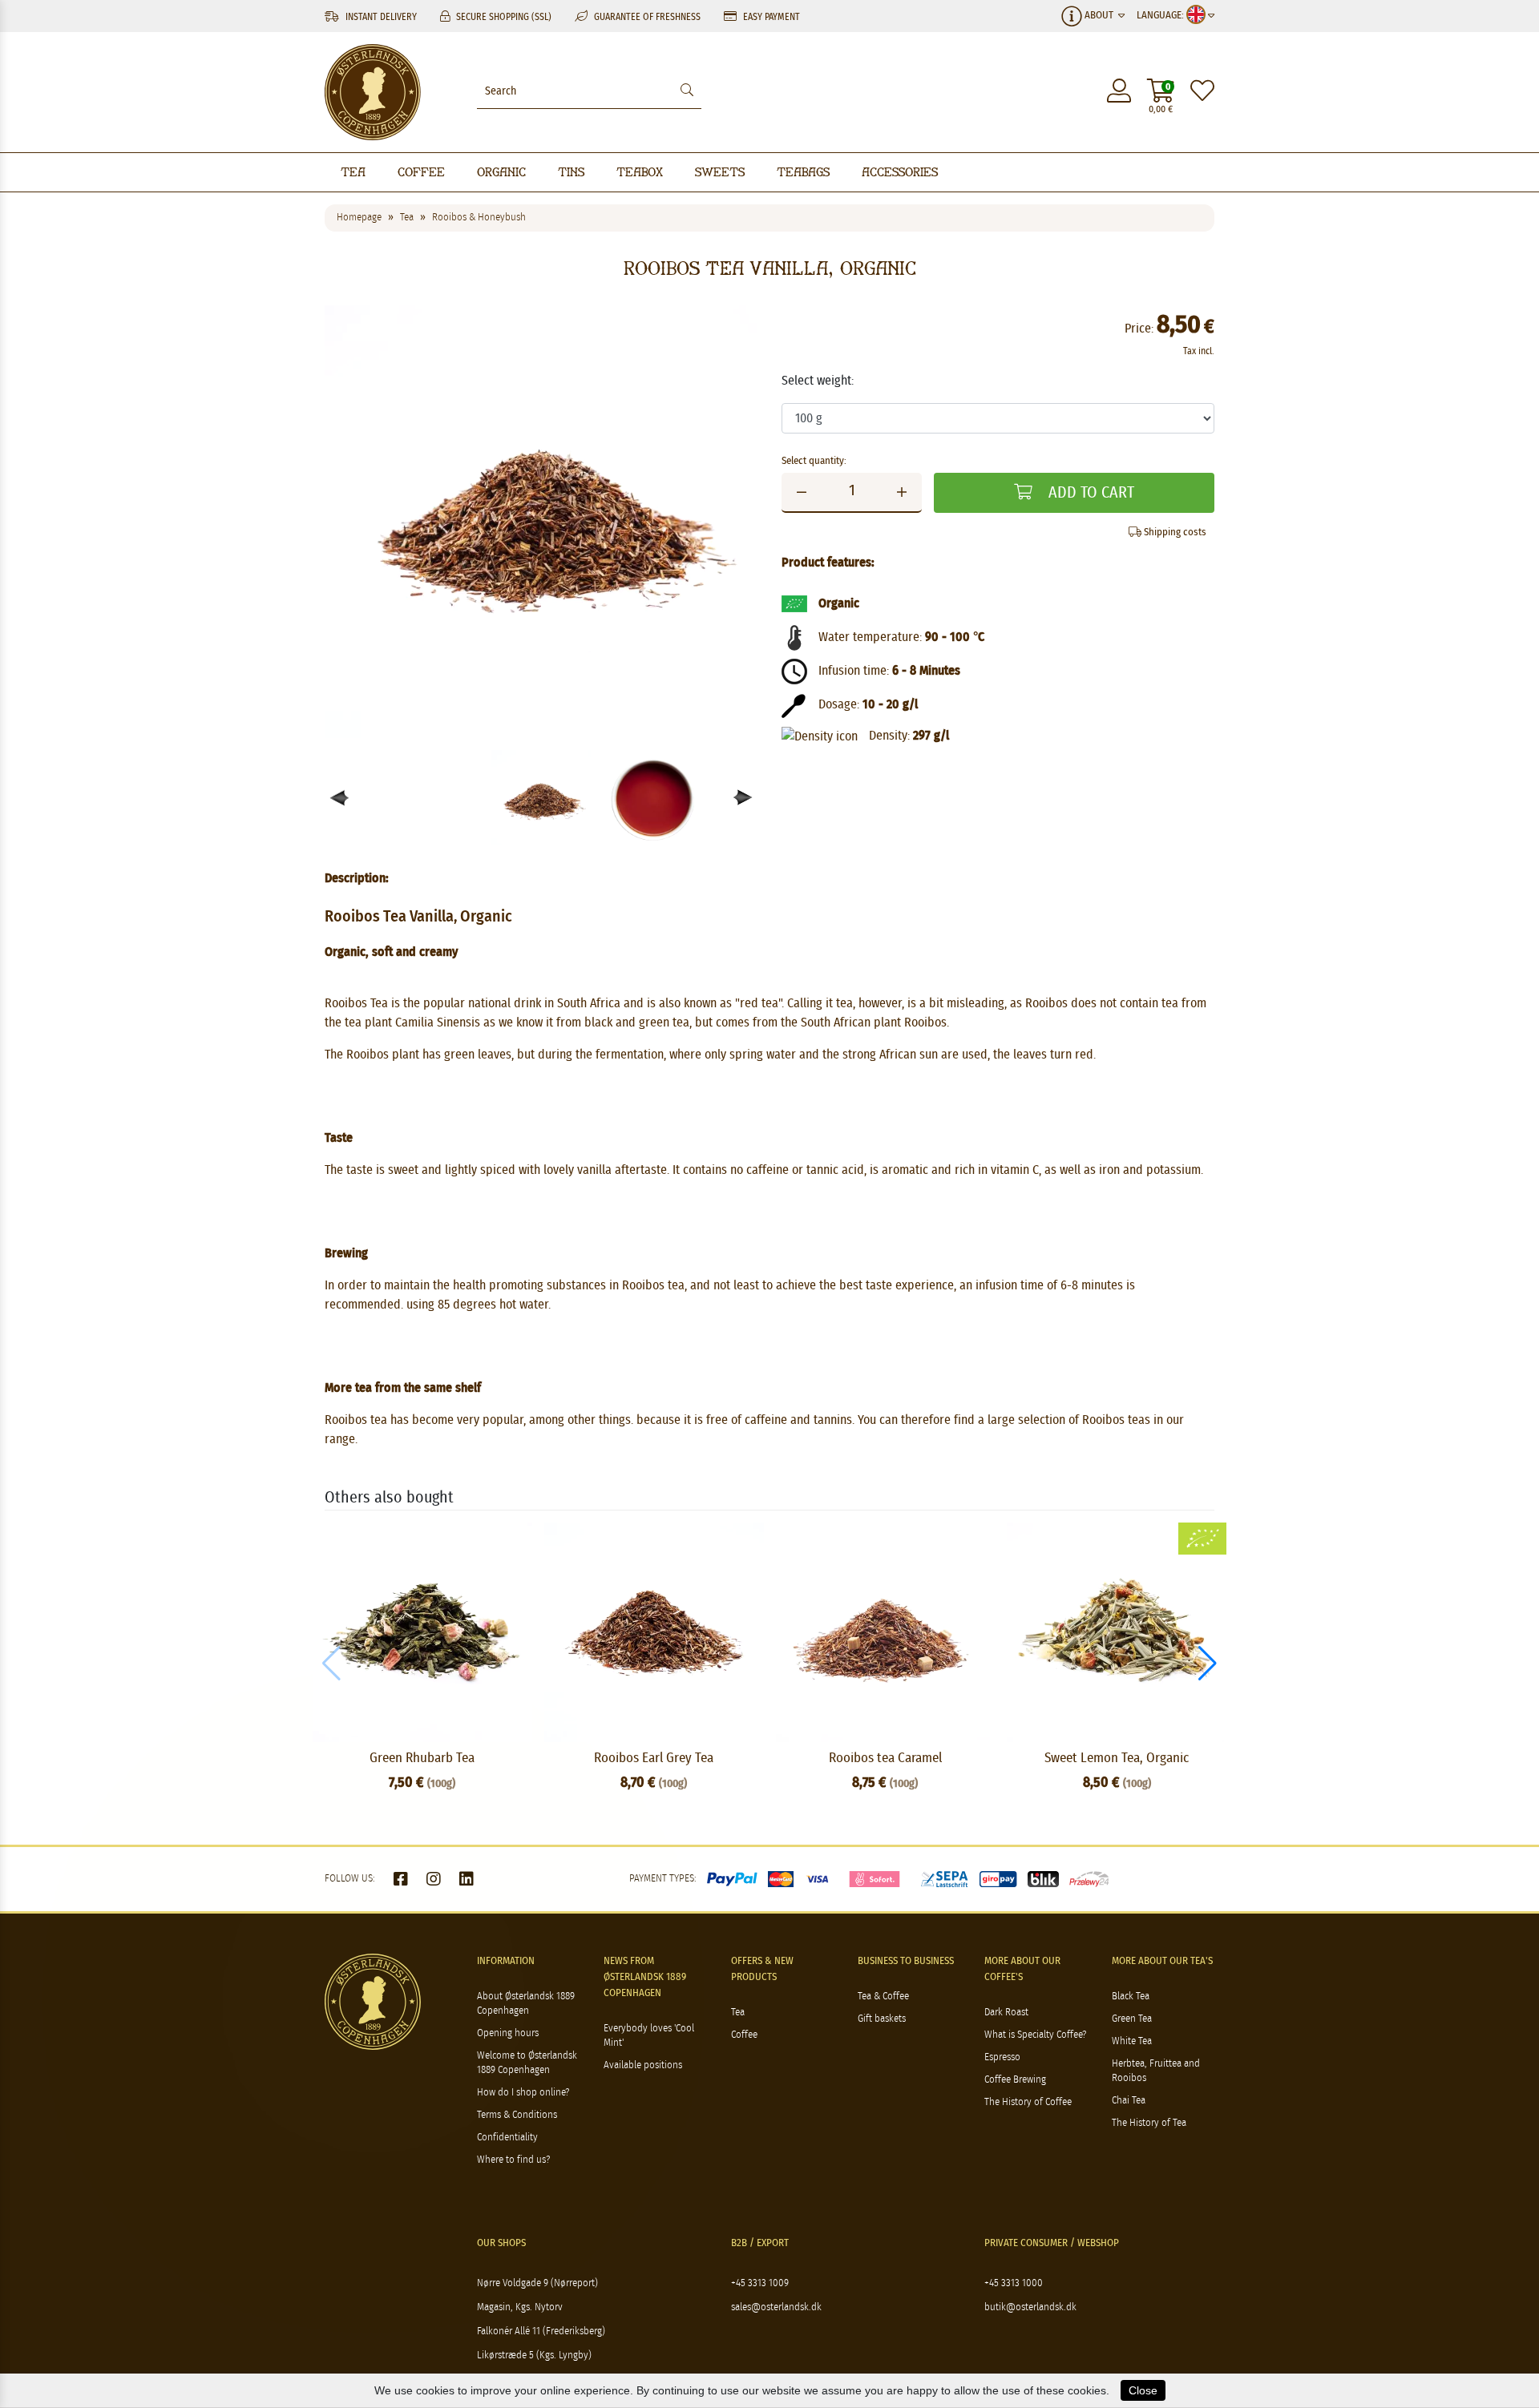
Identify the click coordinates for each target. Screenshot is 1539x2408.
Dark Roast (1006, 2013)
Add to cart (1089, 493)
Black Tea (1131, 1997)
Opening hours (508, 2033)
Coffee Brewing (1015, 2080)
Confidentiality (507, 2138)
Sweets (720, 172)
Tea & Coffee (883, 1997)
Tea (353, 172)
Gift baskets (882, 2019)
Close (1143, 2390)
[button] (743, 798)
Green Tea (1132, 2019)
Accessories (900, 172)
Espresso (1002, 2057)
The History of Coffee (1028, 2102)
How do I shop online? (523, 2093)
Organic (501, 172)
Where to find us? (513, 2160)
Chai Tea (1129, 2101)
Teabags (803, 172)
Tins (571, 172)
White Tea (1132, 2041)
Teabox (640, 172)
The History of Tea (1149, 2123)
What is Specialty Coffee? (1035, 2035)
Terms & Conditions (517, 2115)
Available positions (643, 2065)
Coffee (421, 172)
